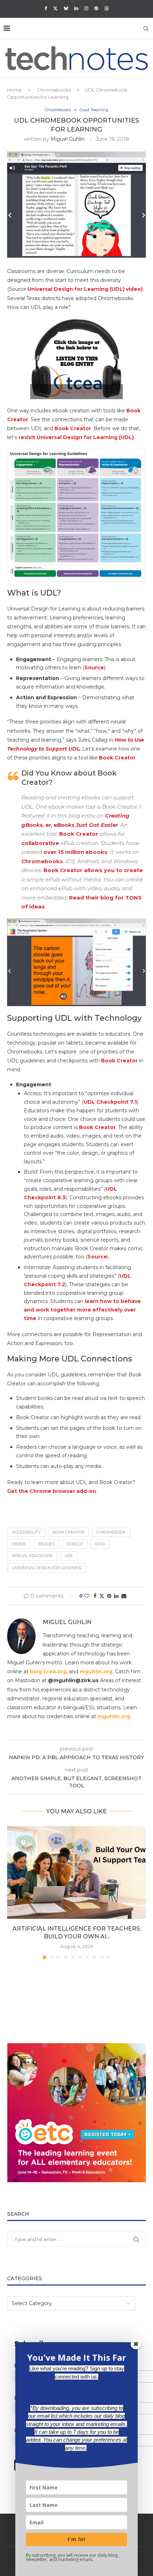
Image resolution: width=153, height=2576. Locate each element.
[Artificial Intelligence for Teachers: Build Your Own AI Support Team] (76, 1872)
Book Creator (117, 758)
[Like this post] (87, 1596)
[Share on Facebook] (95, 1596)
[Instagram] (86, 8)
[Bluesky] (66, 8)
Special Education (32, 1556)
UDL (69, 1556)
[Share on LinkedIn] (116, 1596)
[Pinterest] (96, 8)
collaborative (40, 843)
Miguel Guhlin (68, 139)
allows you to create (113, 870)
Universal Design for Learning (47, 1568)
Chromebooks (54, 90)
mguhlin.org (96, 1671)
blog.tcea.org (48, 1671)
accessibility (26, 1532)
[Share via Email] (124, 1596)
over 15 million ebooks (75, 852)
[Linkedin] (76, 8)
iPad (100, 1544)
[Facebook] (46, 8)
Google (75, 1544)
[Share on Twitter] (102, 1596)
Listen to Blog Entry (77, 391)
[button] (13, 1892)
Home (14, 90)
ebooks (46, 1544)
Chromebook (111, 1532)
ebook (19, 1544)
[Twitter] (55, 8)
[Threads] (107, 8)
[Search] (146, 29)
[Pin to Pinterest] (109, 1596)
